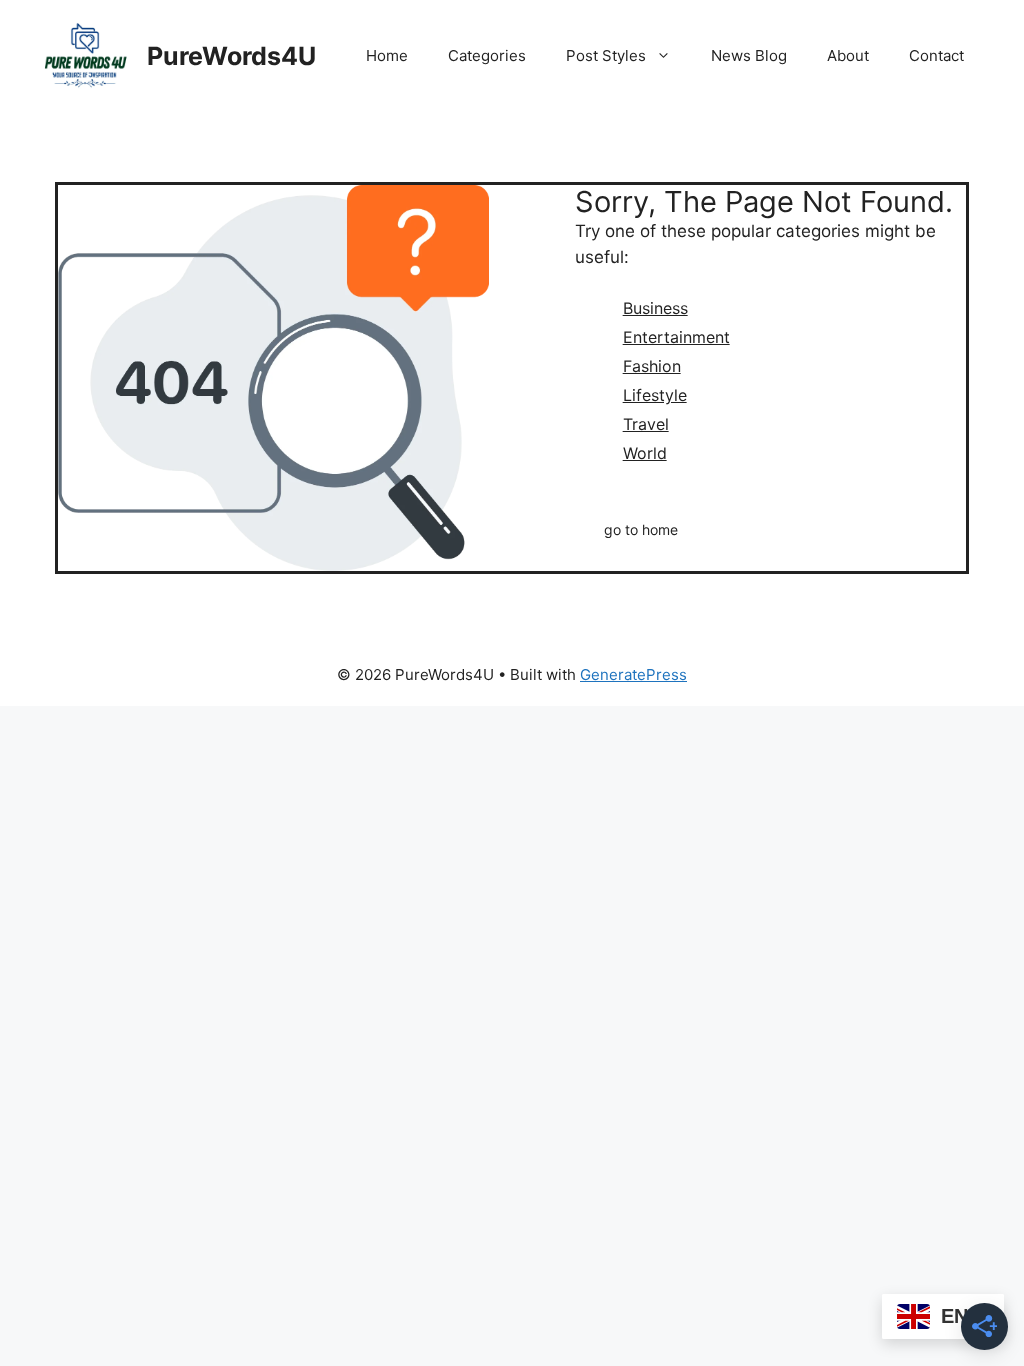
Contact (936, 55)
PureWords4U (231, 56)
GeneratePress (633, 674)
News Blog (749, 55)
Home (387, 55)
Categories (487, 55)
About (848, 55)
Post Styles (606, 55)
